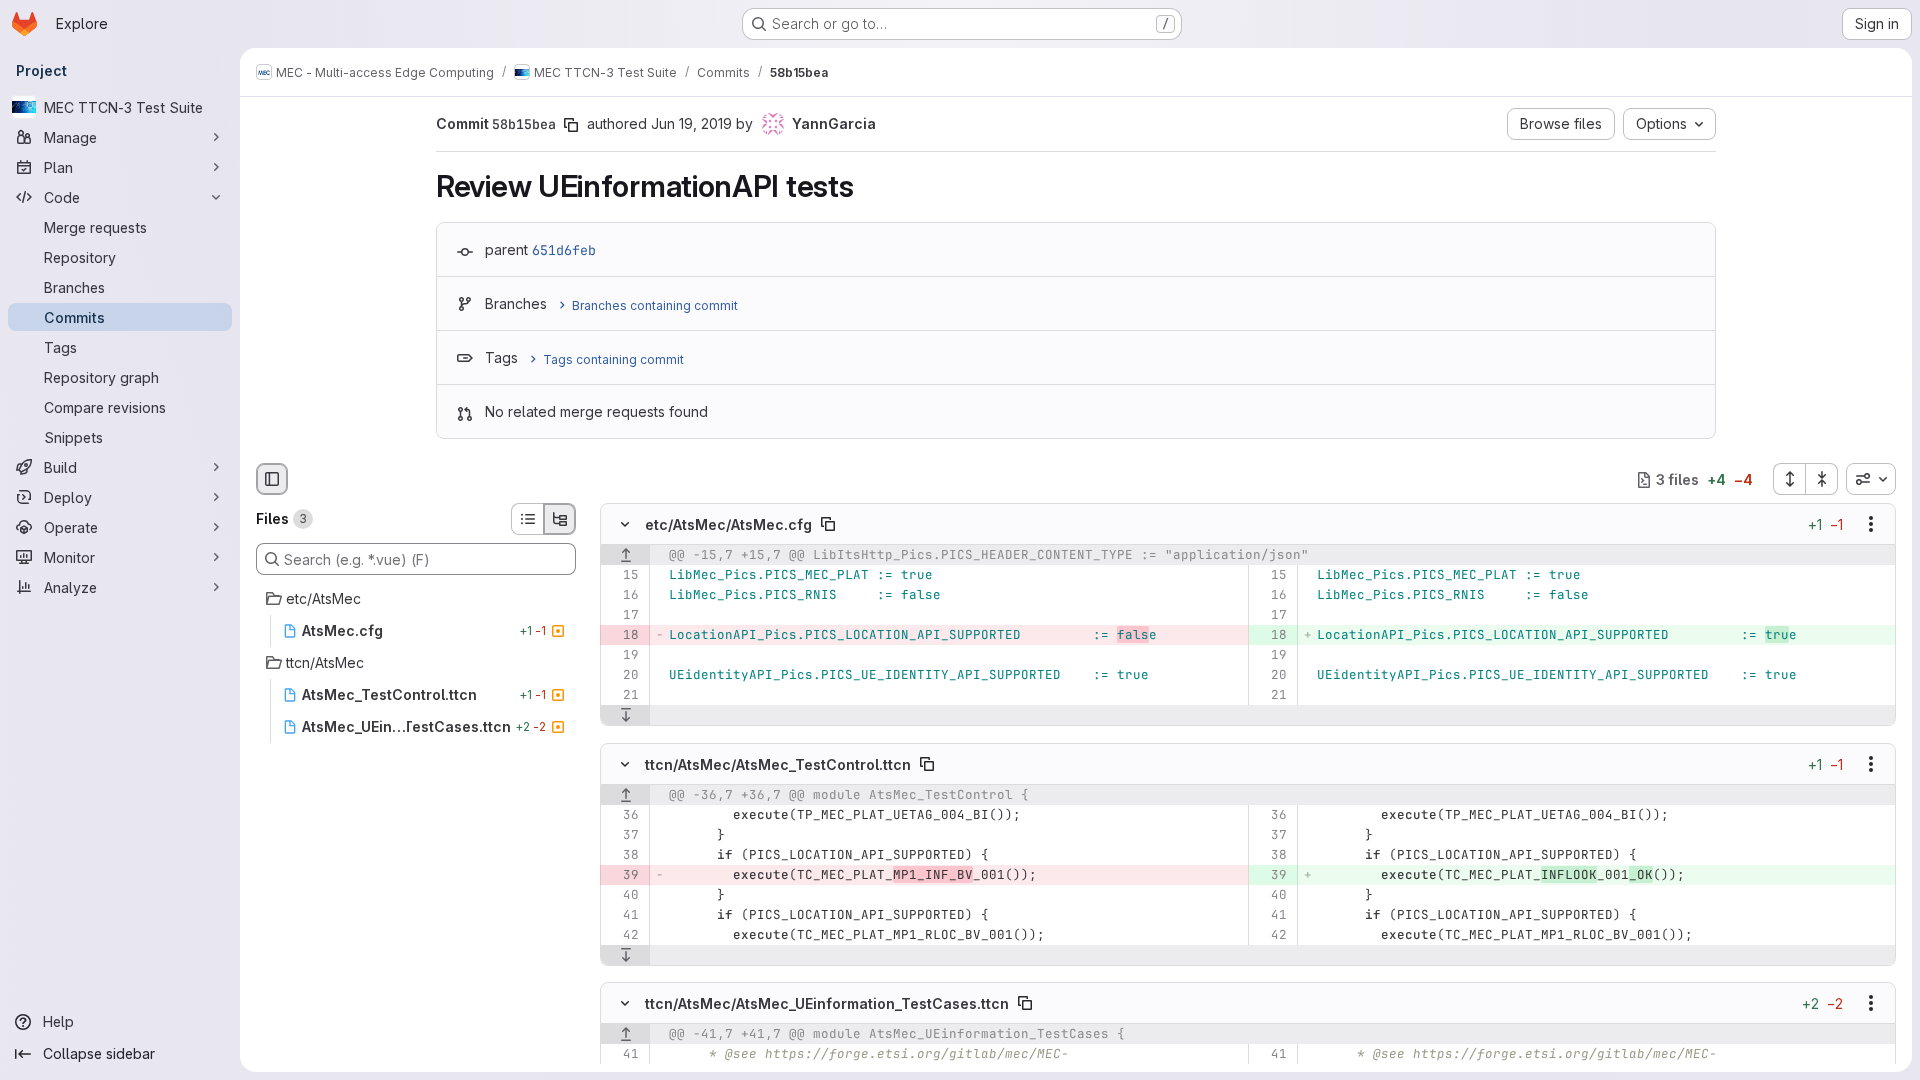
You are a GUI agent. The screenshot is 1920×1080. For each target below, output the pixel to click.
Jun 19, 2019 (691, 123)
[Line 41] (622, 915)
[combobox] (1871, 479)
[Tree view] (560, 519)
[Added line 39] (1270, 875)
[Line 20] (622, 676)
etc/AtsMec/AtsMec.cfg (728, 524)
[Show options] (1871, 525)
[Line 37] (622, 835)
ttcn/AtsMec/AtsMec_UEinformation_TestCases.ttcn (827, 1002)
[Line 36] (622, 815)
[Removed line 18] (622, 636)
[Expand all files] (1789, 479)
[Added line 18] (1270, 636)
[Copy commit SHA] (571, 125)
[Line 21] (622, 696)
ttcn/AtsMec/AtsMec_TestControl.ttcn (778, 763)
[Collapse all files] (1822, 479)
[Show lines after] (625, 716)
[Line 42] (622, 935)
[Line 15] (622, 576)
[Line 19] (622, 656)
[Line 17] (622, 616)
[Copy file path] (828, 525)
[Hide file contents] (625, 525)
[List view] (527, 519)
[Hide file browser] (272, 479)
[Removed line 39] (622, 875)
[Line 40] (622, 895)
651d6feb (564, 250)
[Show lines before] (625, 556)
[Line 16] (622, 596)
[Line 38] (622, 855)
